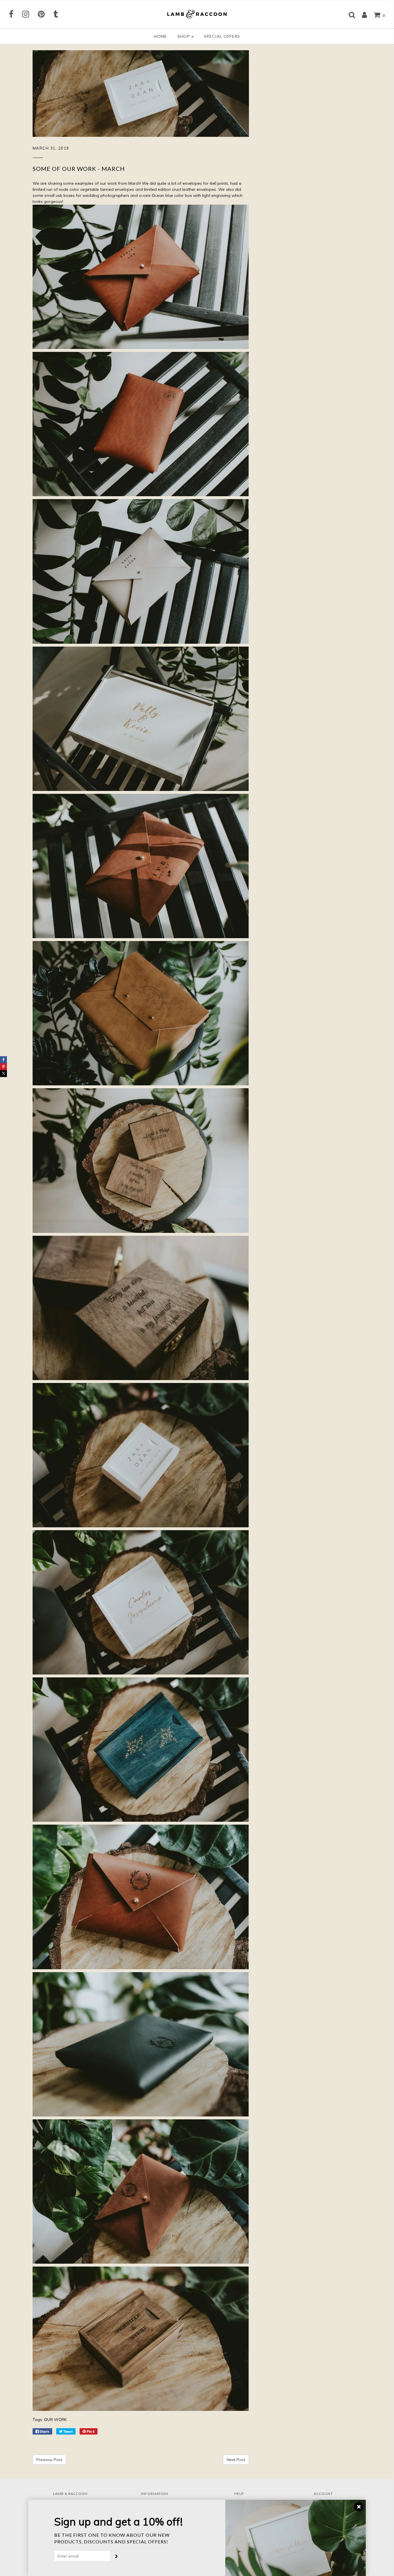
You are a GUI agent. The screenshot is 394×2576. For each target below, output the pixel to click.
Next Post (236, 2460)
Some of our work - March (79, 169)
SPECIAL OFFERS (222, 36)
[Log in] (362, 15)
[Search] (349, 15)
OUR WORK (55, 2420)
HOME (160, 36)
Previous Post (49, 2460)
